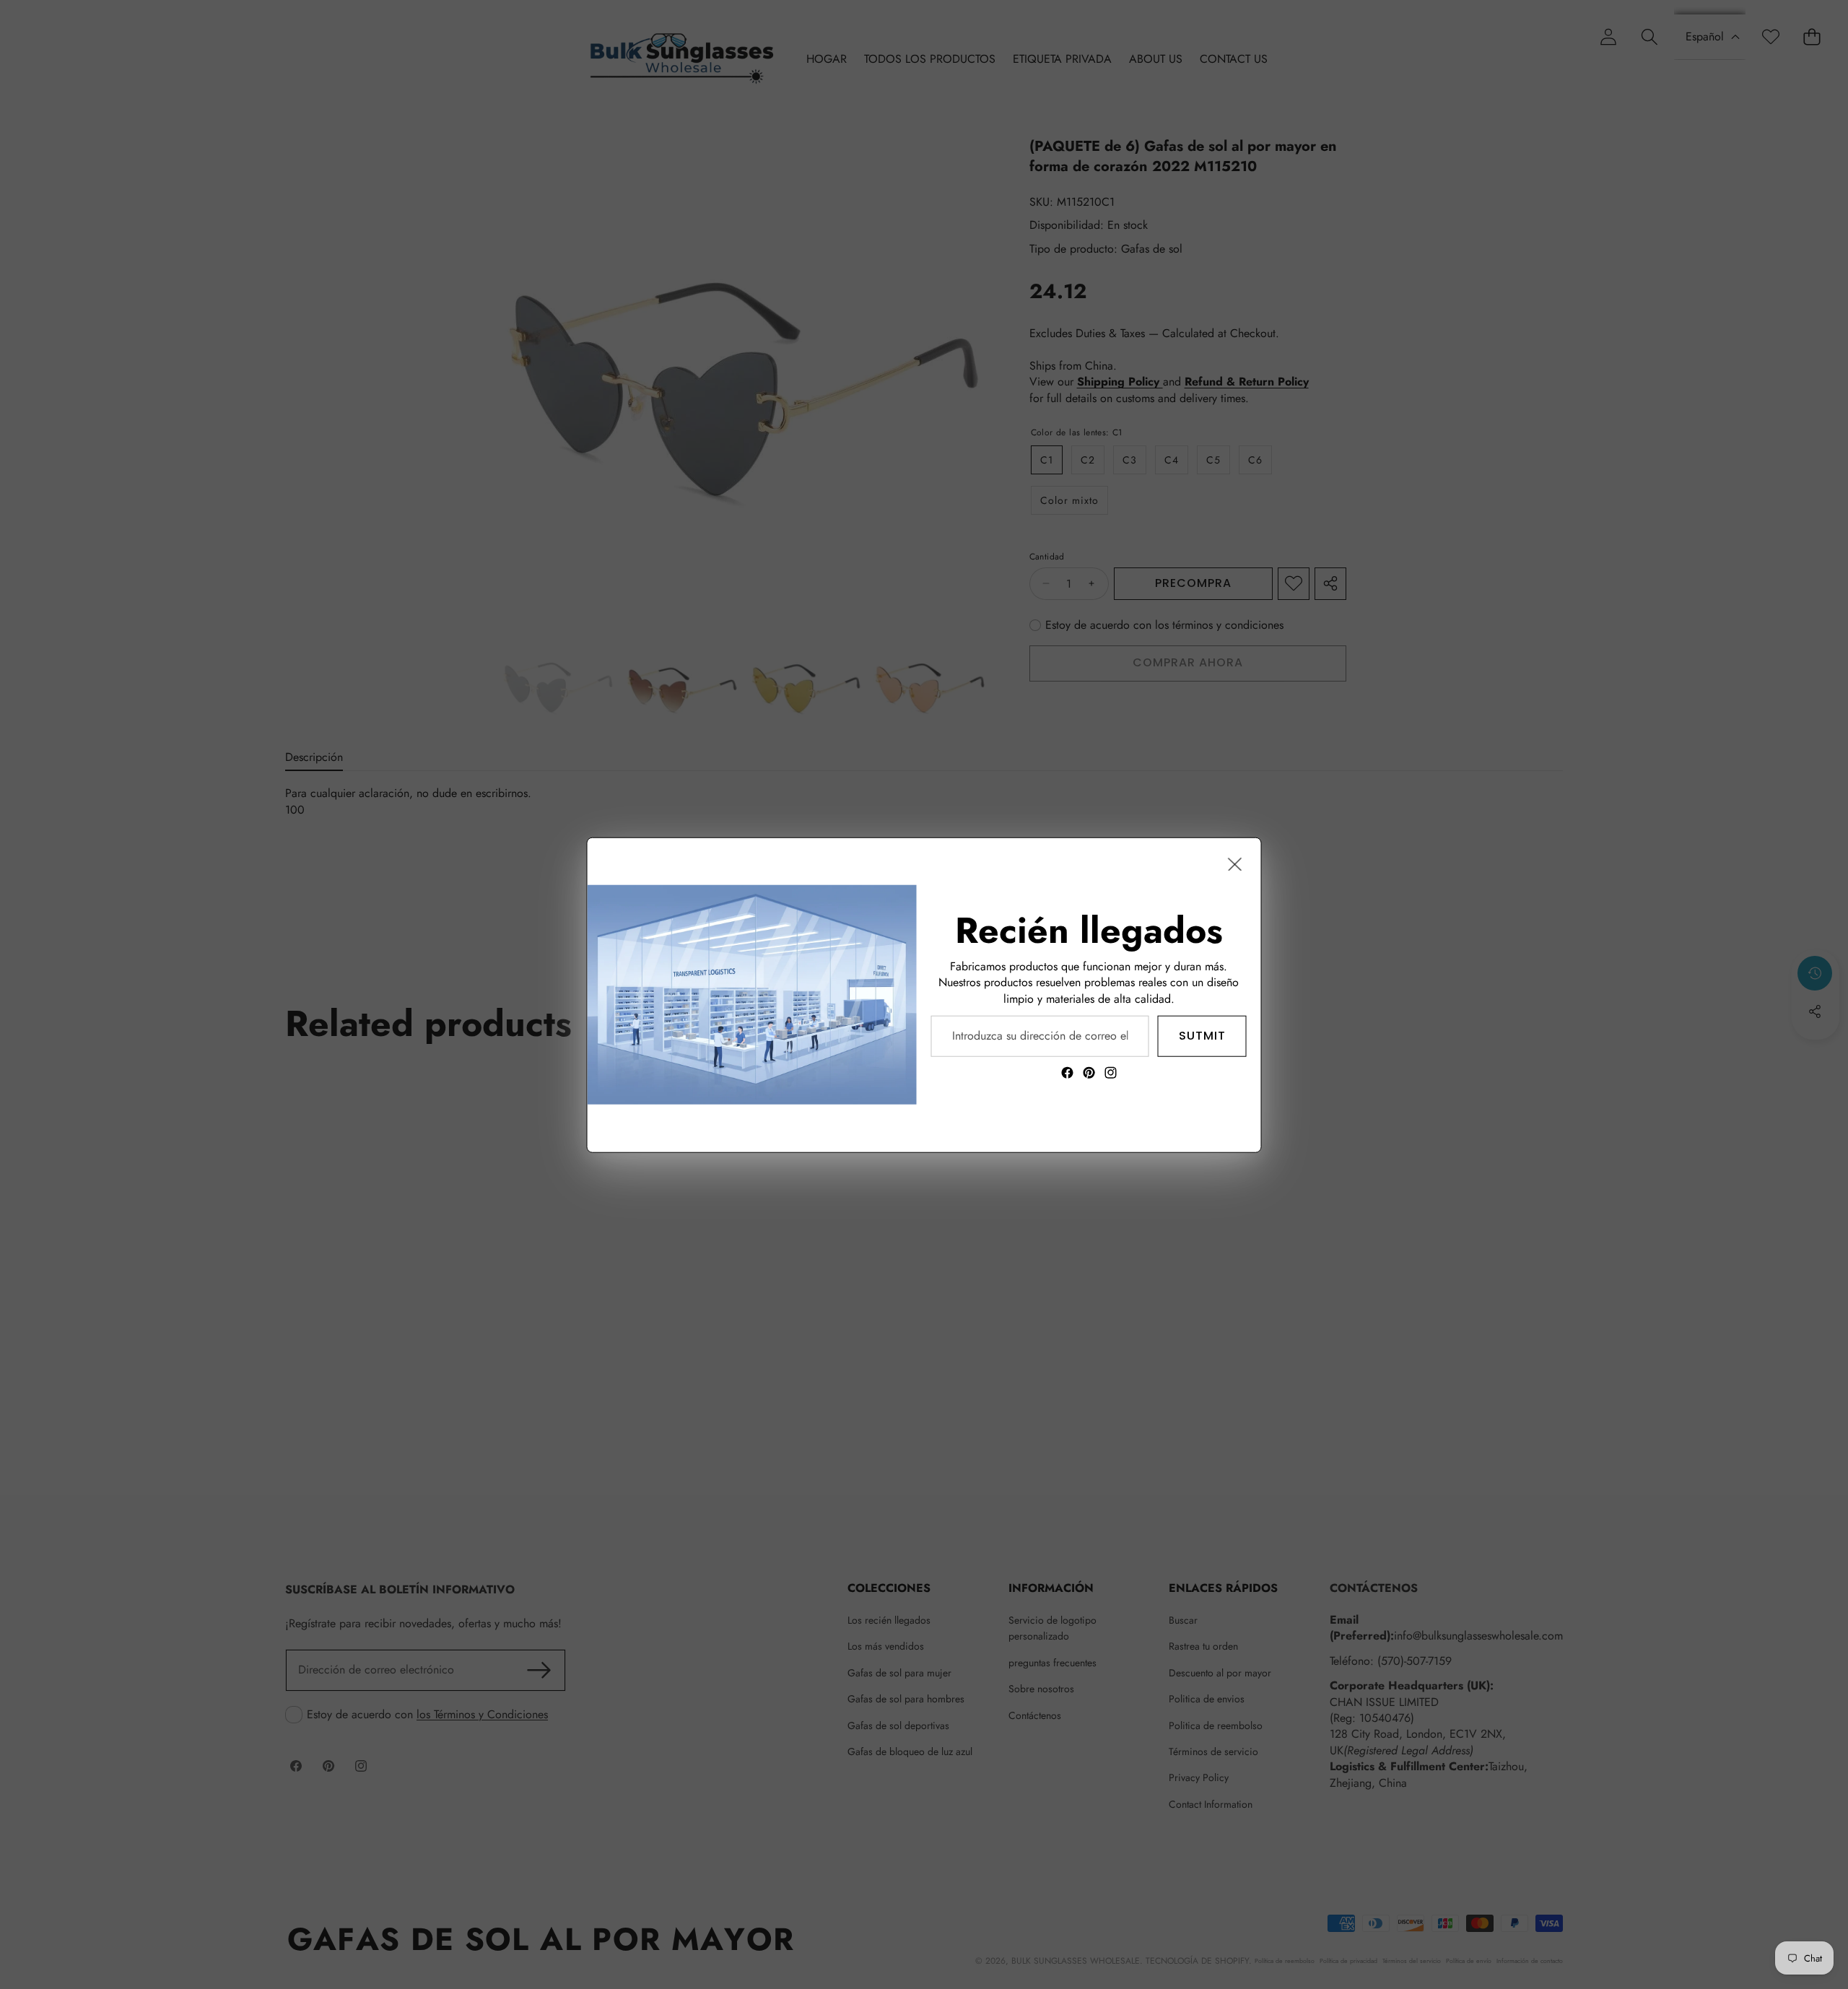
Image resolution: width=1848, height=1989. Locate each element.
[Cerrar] (1235, 863)
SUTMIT (1202, 1035)
